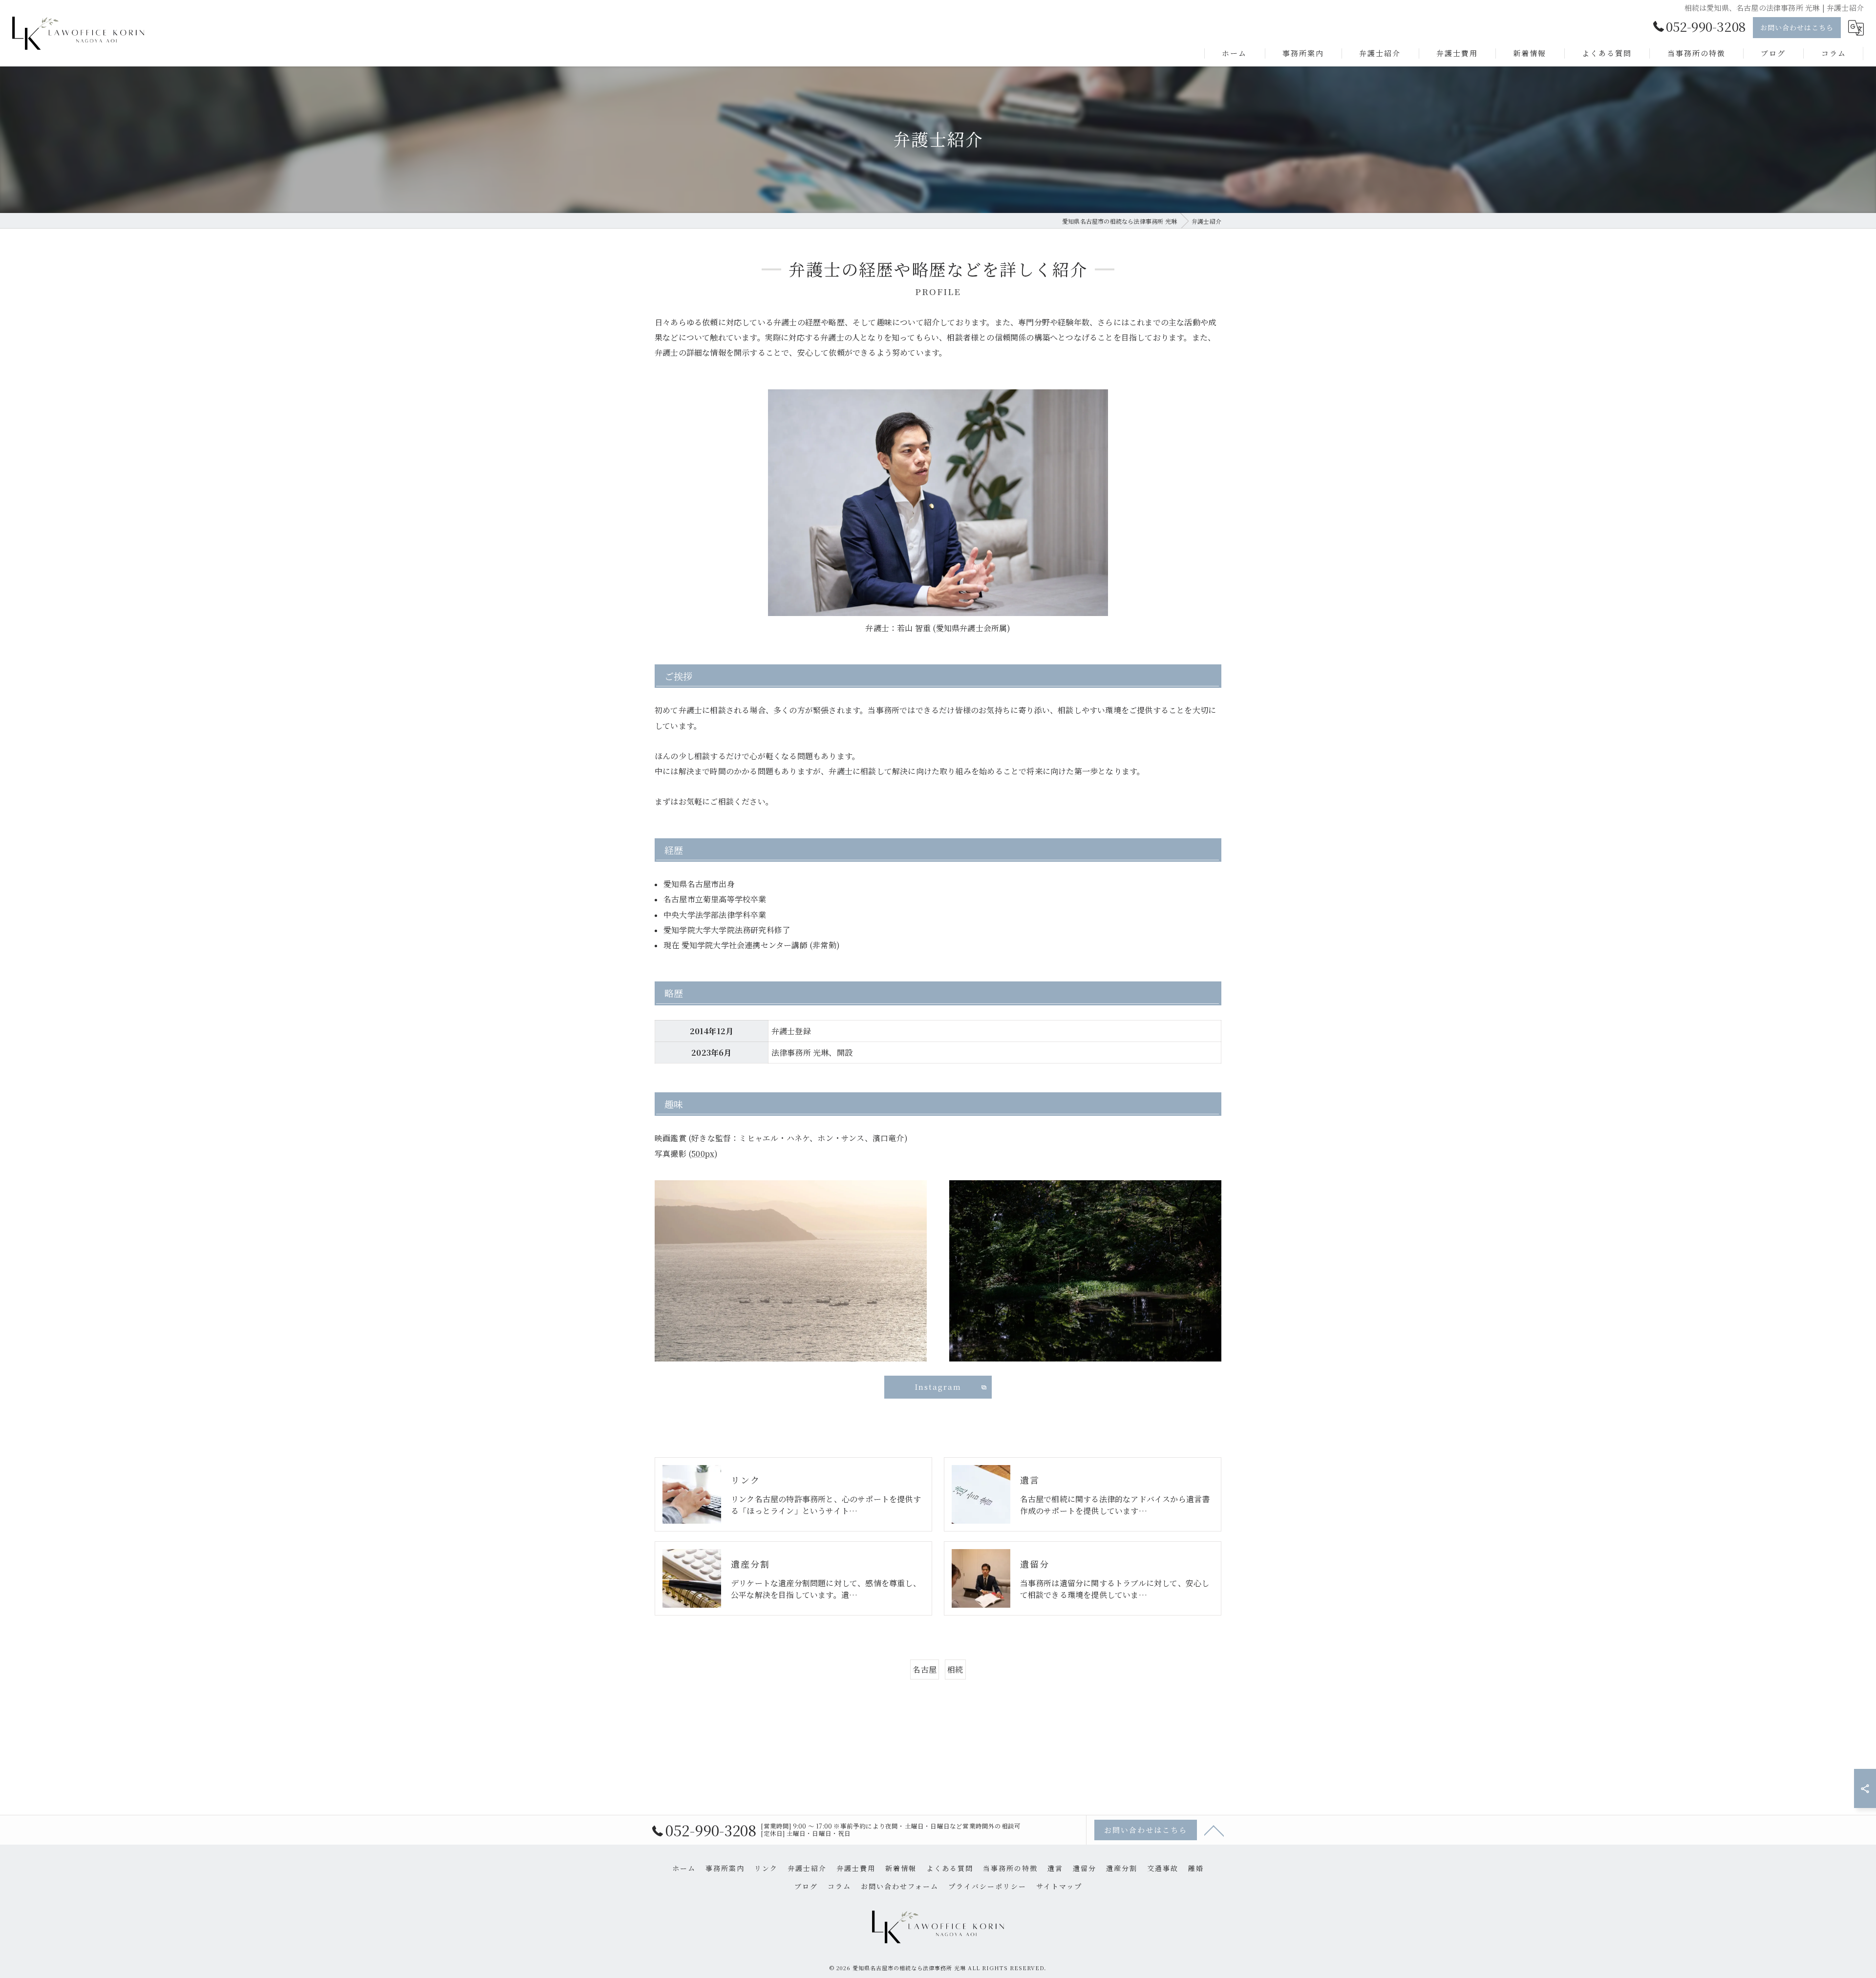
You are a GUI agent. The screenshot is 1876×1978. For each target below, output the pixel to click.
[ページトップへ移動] (1214, 1830)
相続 (955, 1670)
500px (703, 1154)
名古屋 (925, 1670)
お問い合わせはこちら (1797, 27)
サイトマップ (1059, 1886)
